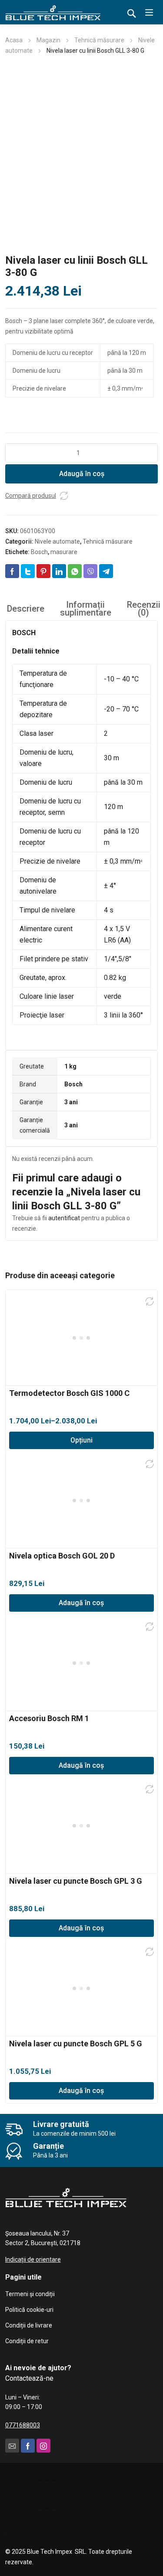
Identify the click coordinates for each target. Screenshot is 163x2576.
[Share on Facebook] (12, 571)
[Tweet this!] (28, 571)
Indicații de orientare (33, 2260)
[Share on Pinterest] (43, 571)
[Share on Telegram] (106, 571)
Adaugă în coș (82, 474)
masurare (64, 552)
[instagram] (43, 2446)
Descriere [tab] (26, 609)
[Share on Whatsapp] (75, 571)
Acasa (14, 40)
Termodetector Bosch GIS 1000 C (69, 1393)
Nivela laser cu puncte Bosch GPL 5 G (76, 2043)
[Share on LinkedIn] (59, 571)
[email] (12, 2446)
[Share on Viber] (90, 571)
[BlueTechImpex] (53, 12)
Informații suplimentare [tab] (86, 609)
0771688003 (23, 2425)
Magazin (48, 40)
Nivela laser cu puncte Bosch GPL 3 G (76, 1881)
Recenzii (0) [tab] (144, 609)
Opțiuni (81, 1440)
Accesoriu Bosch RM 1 (49, 1718)
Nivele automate (57, 541)
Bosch (39, 552)
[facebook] (28, 2446)
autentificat (64, 1218)
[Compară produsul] (64, 496)
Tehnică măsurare (99, 40)
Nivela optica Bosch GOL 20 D (62, 1556)
